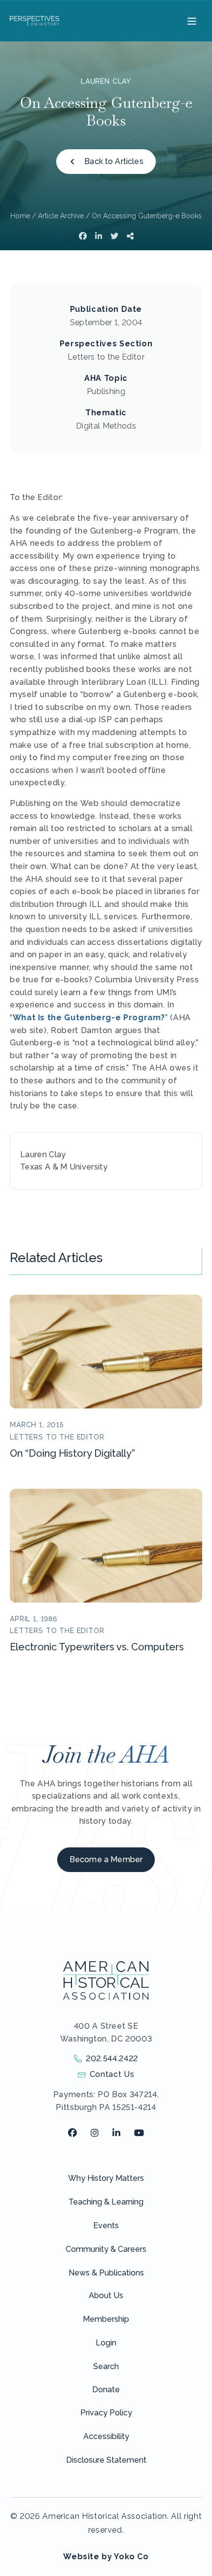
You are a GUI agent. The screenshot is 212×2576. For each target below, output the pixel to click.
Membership (106, 2319)
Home (20, 216)
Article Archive (61, 216)
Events (106, 2225)
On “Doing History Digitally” (72, 1453)
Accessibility (106, 2436)
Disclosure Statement (106, 2460)
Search (106, 2366)
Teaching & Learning (106, 2202)
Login (106, 2343)
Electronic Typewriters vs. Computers (97, 1647)
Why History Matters (106, 2178)
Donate (106, 2390)
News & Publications (106, 2273)
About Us (106, 2295)
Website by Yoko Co (106, 2557)
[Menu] (191, 21)
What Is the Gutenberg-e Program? (89, 1018)
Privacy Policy (106, 2413)
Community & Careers (106, 2249)
